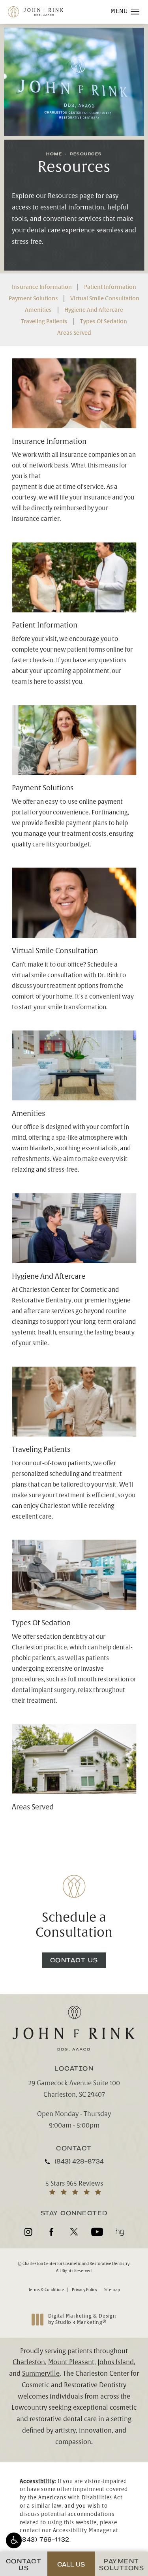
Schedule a (74, 1925)
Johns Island (116, 2362)
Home (54, 154)
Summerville (41, 2374)
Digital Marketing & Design (82, 2319)
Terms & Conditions (47, 2290)
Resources (86, 154)
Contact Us (74, 1960)
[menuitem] (28, 2232)
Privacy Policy (84, 2290)
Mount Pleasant (71, 2362)
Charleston (29, 2362)
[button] (14, 2540)
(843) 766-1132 (45, 2539)
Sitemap (112, 2290)
